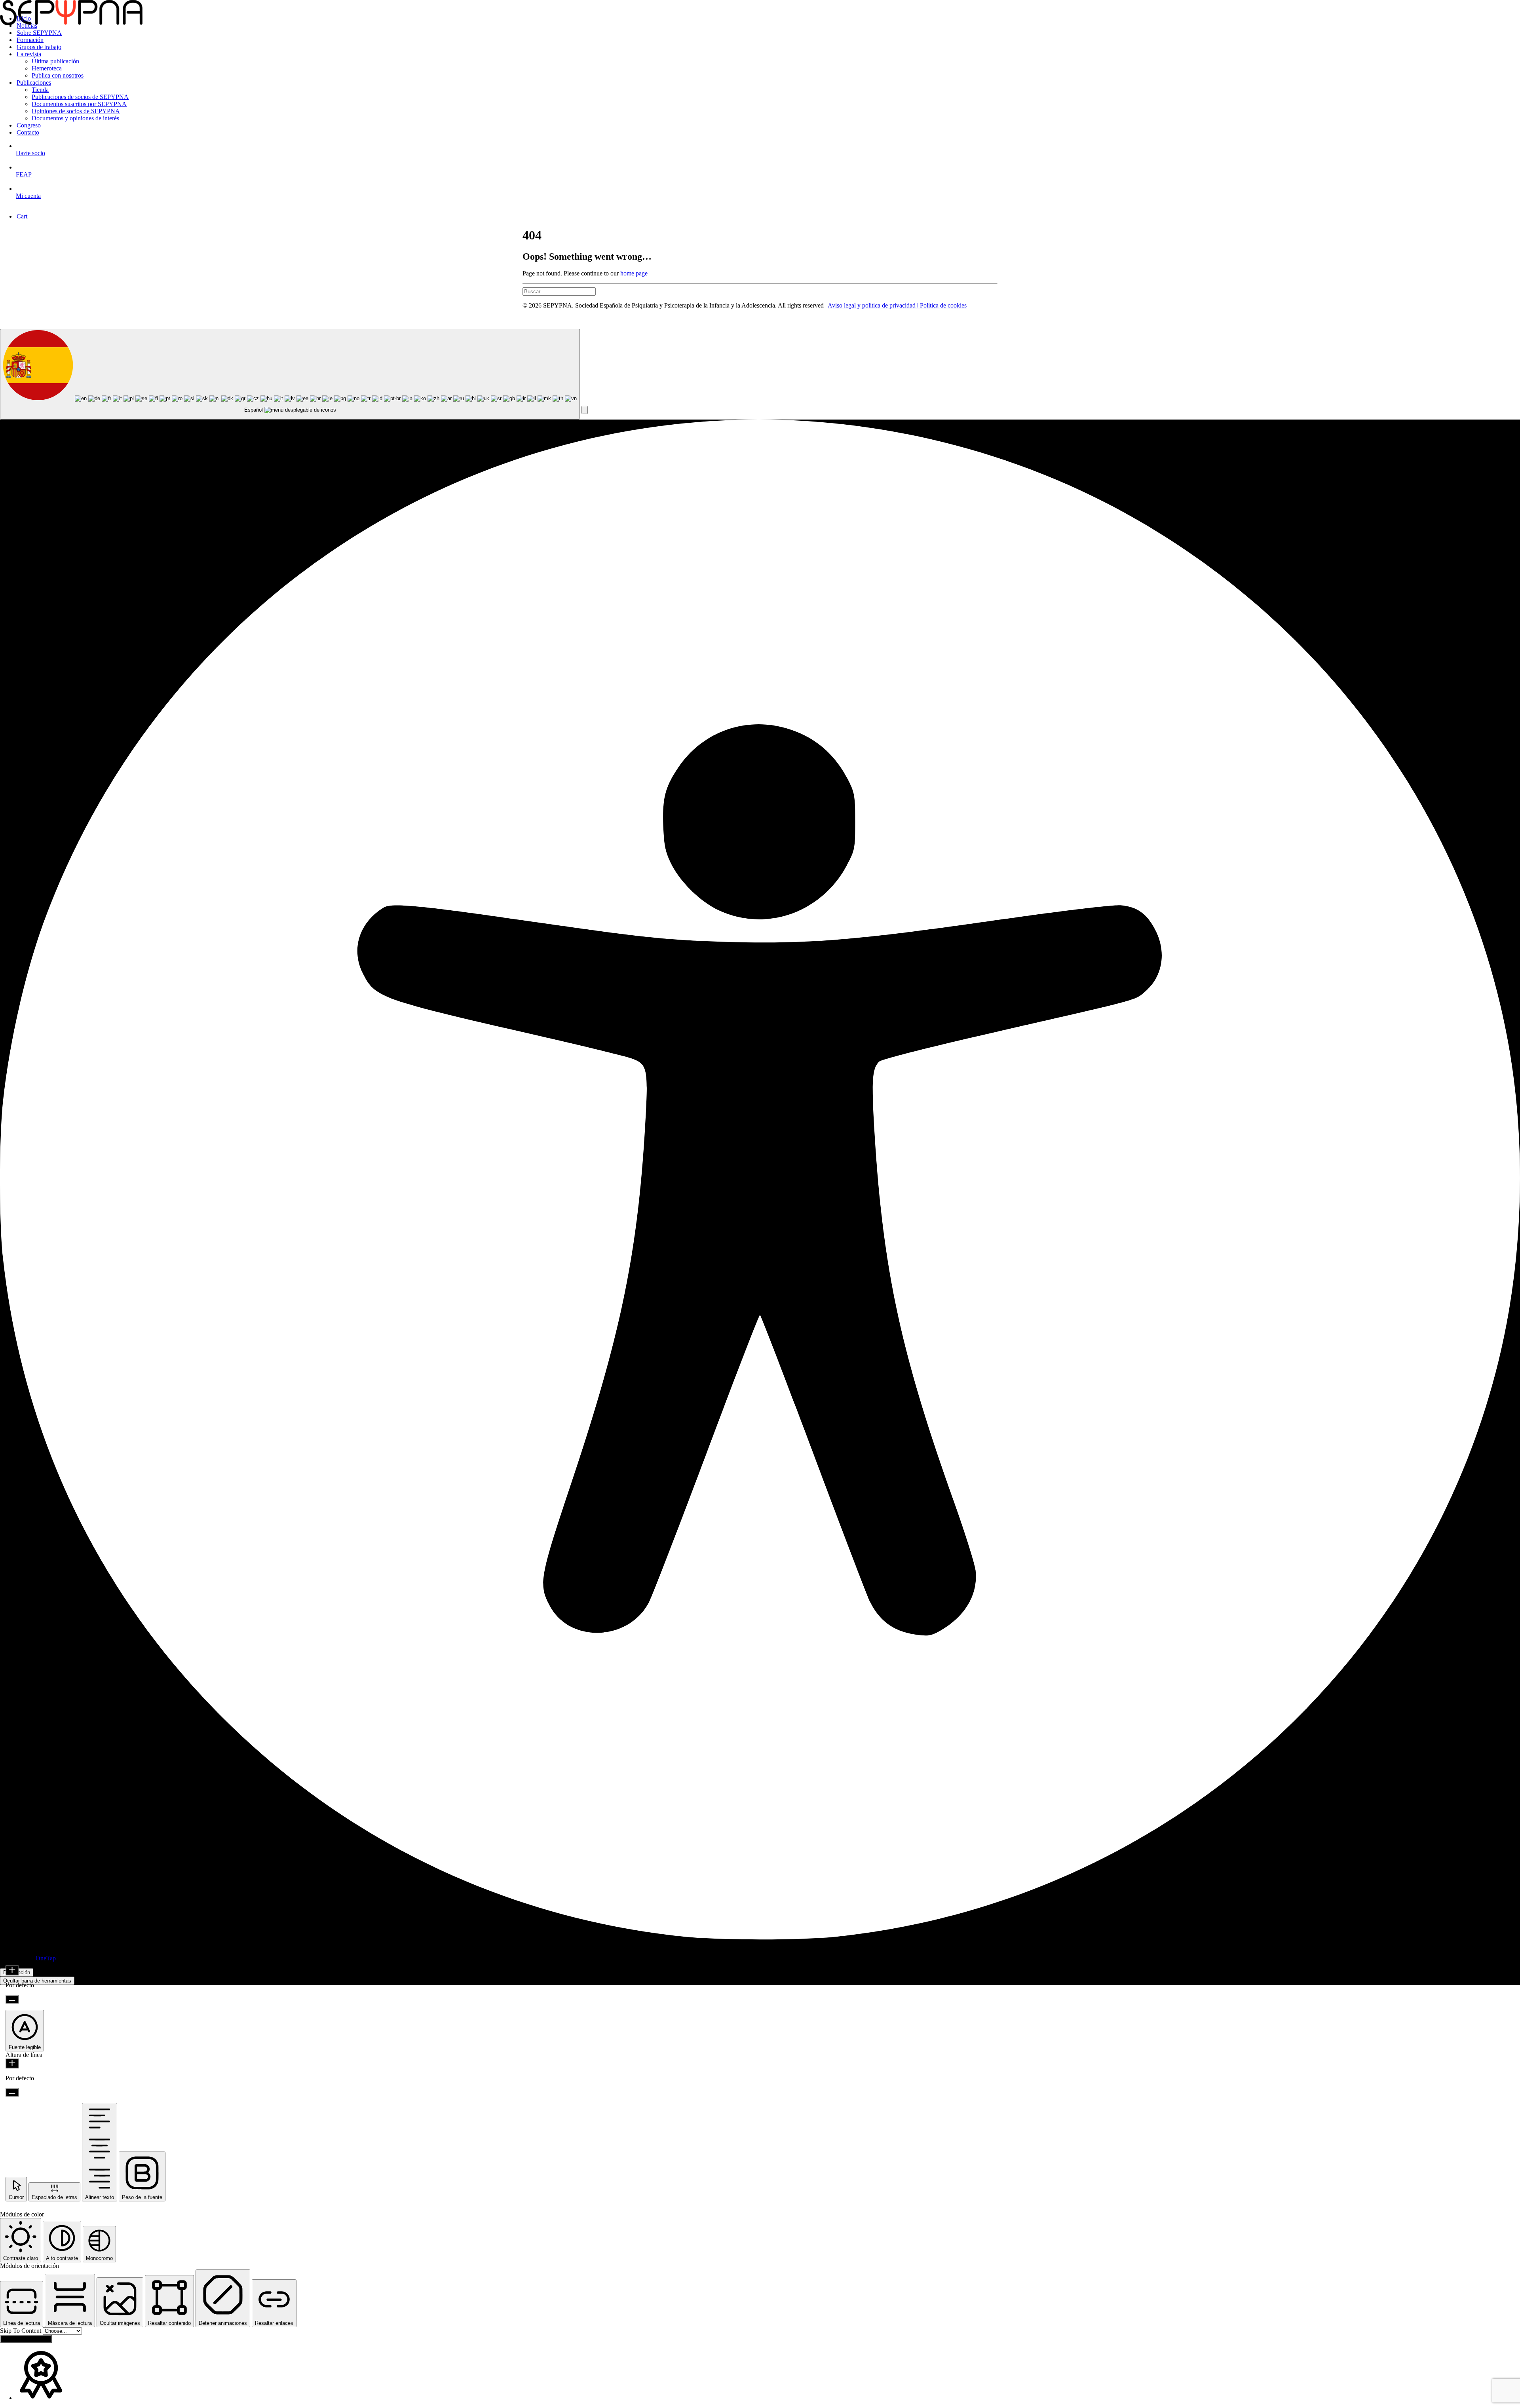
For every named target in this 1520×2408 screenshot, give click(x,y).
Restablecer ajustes (26, 2339)
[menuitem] (768, 19)
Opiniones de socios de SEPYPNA (76, 111)
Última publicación (55, 61)
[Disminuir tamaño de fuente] (12, 1999)
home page (634, 273)
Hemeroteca (47, 68)
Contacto (28, 132)
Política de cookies (943, 305)
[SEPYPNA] (760, 4)
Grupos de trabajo (39, 47)
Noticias (27, 26)
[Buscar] (760, 292)
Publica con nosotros (58, 75)
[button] (585, 410)
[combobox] (290, 374)
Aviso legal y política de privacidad (872, 305)
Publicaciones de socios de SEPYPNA (80, 97)
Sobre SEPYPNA (39, 33)
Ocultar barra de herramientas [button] (37, 1981)
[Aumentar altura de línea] (12, 2063)
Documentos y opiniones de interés (75, 118)
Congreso (29, 125)
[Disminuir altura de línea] (12, 2092)
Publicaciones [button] (34, 83)
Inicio (24, 18)
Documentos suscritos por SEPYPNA (79, 104)
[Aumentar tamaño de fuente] (12, 1970)
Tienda (40, 90)
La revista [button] (29, 54)
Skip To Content (21, 2331)
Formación (30, 40)
